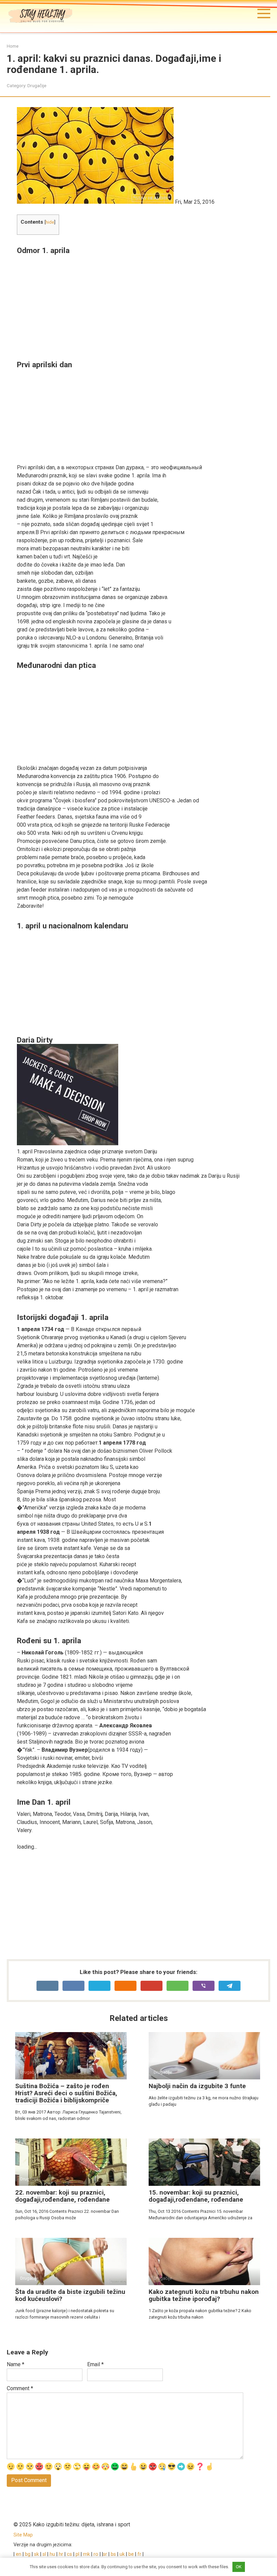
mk (86, 2554)
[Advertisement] (144, 302)
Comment (20, 2388)
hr (61, 2554)
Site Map (23, 2535)
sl (44, 2554)
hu (52, 2554)
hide (50, 222)
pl (78, 2554)
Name (16, 2364)
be (131, 2554)
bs (113, 2554)
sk (37, 2554)
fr (139, 2554)
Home (13, 46)
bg (28, 2554)
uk (123, 2554)
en (18, 2554)
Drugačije (37, 85)
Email (95, 2364)
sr (105, 2554)
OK (239, 2567)
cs (69, 2554)
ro (96, 2554)
